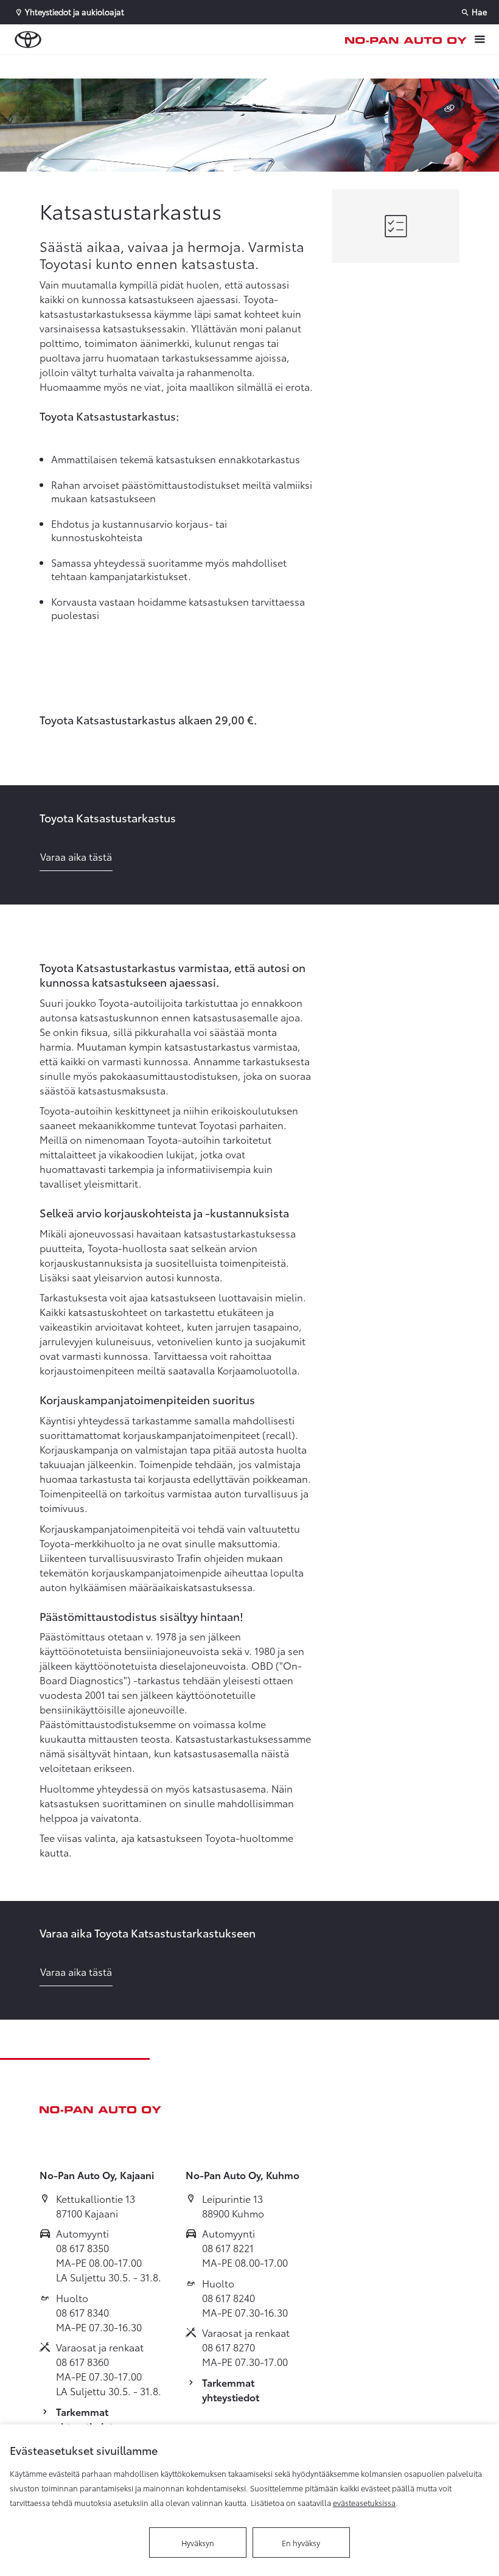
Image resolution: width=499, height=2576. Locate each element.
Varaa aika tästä (76, 856)
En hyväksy (301, 2543)
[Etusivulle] (406, 40)
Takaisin (74, 66)
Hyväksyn (198, 2543)
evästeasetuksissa (364, 2502)
